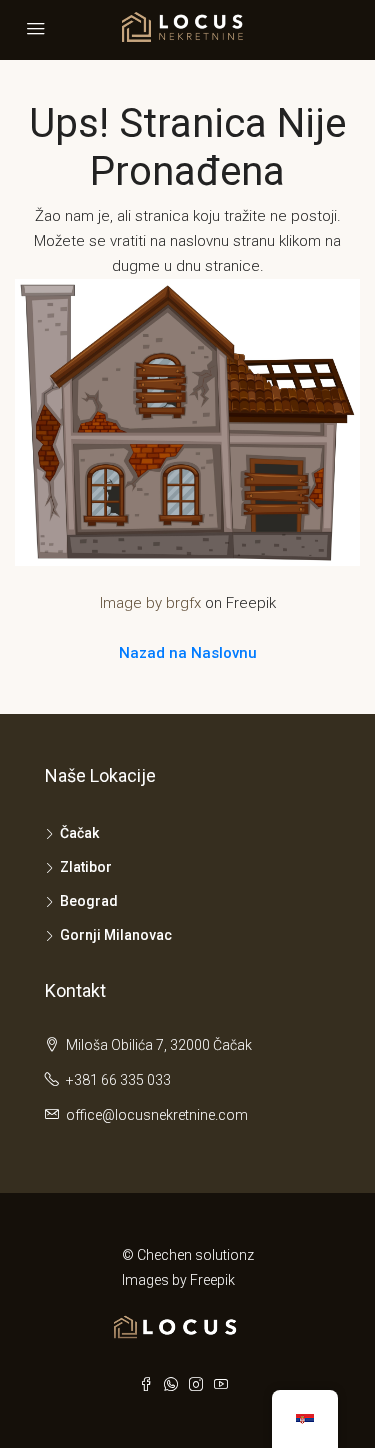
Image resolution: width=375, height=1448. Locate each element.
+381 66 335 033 (118, 1080)
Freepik (212, 1280)
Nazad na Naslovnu (188, 653)
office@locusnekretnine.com (157, 1115)
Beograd (89, 901)
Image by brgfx (150, 603)
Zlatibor (86, 867)
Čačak (79, 833)
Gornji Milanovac (116, 935)
